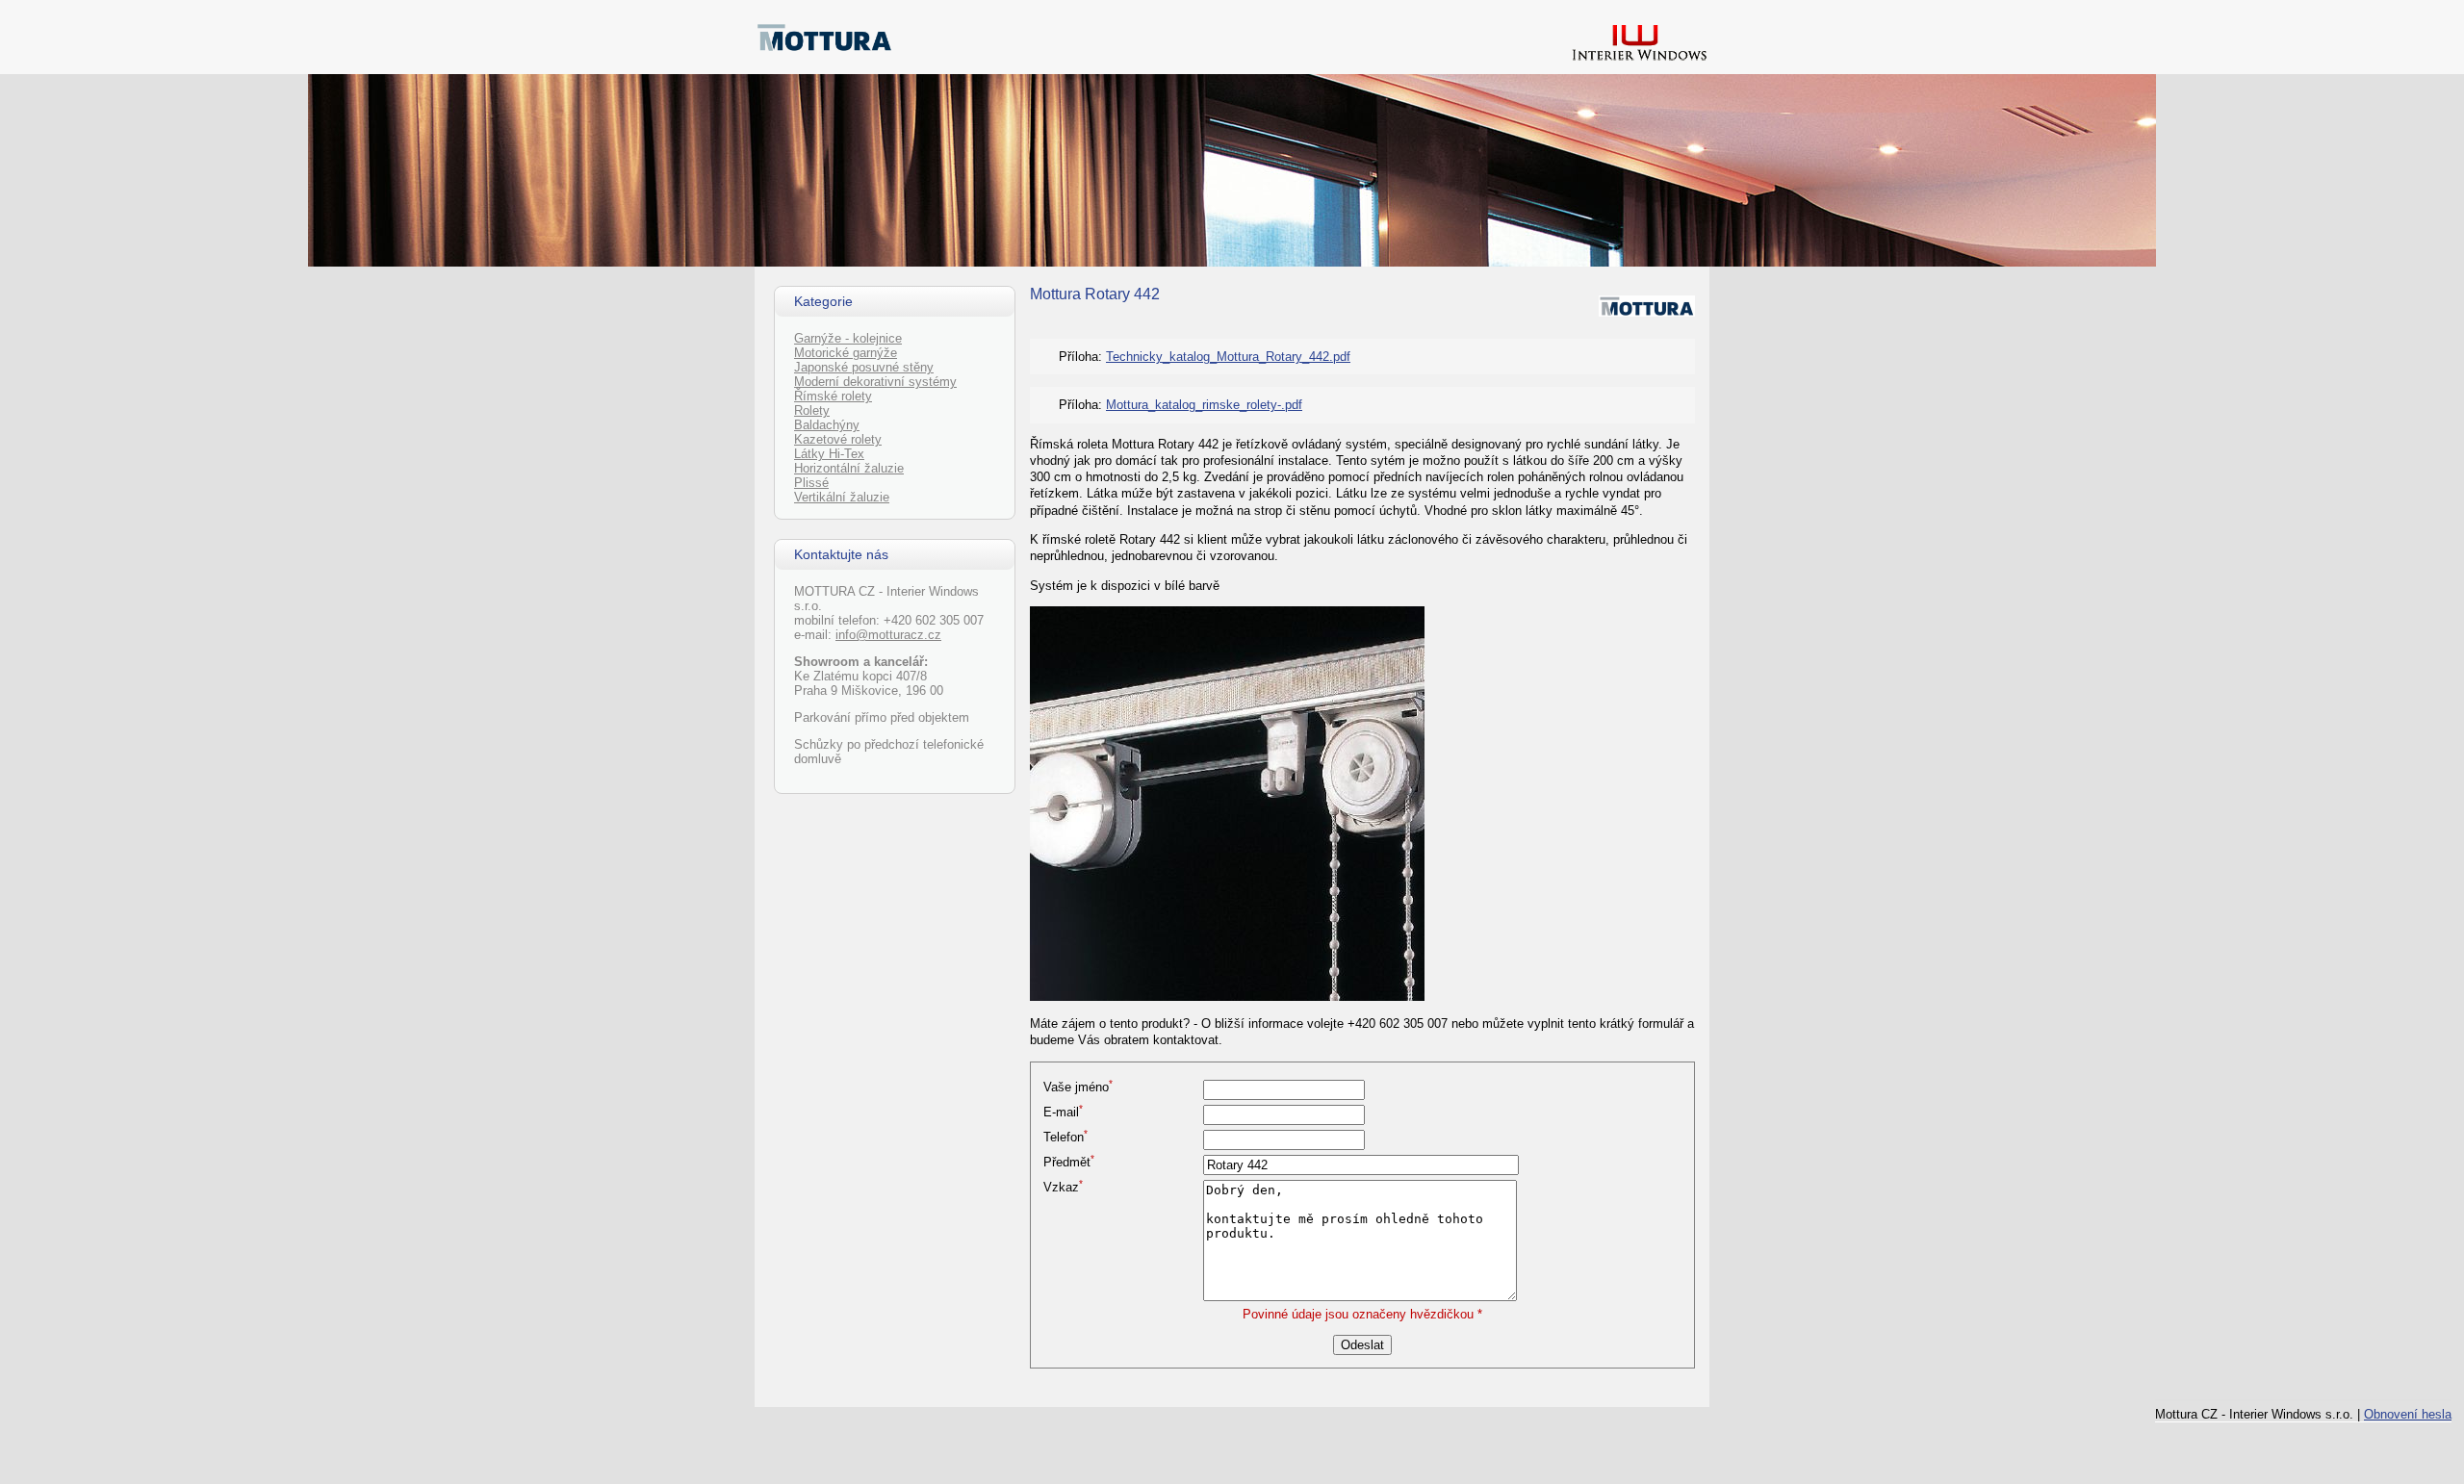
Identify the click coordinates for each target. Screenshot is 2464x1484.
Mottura (1055, 294)
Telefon (1065, 1137)
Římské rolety (833, 396)
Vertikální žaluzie (842, 497)
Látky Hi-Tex (829, 454)
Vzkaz (1063, 1187)
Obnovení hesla (2408, 1414)
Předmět (1069, 1162)
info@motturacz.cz (888, 635)
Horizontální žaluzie (849, 468)
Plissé (811, 483)
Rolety (812, 410)
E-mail (1063, 1112)
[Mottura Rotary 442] (1227, 997)
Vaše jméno (1078, 1087)
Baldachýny (827, 425)
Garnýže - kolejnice (848, 338)
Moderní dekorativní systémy (875, 382)
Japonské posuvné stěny (864, 367)
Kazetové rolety (838, 439)
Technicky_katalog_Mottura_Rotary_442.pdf (1228, 357)
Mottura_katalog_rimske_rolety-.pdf (1204, 405)
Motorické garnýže (846, 353)
